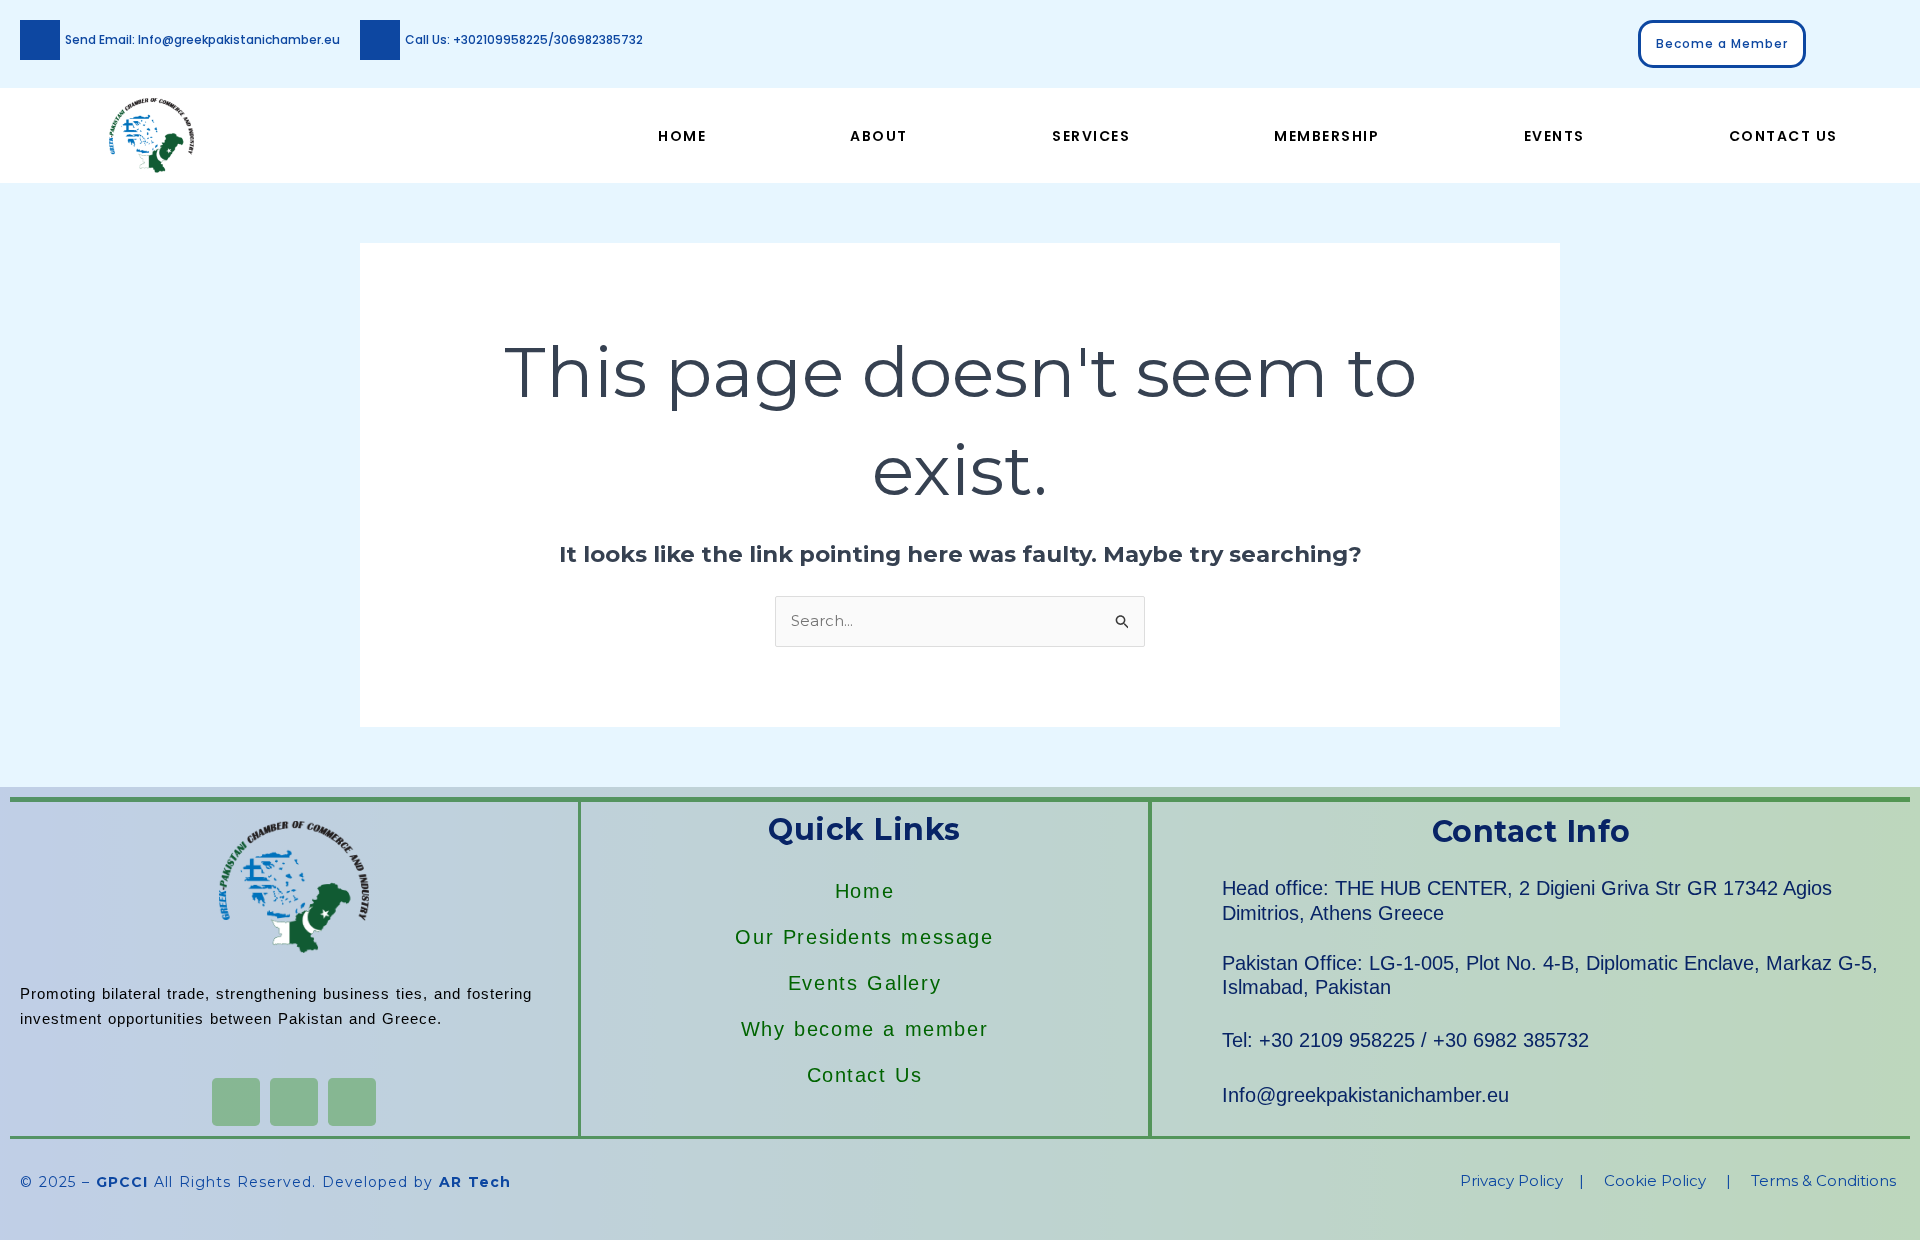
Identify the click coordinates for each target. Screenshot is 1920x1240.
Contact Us (1783, 136)
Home (682, 136)
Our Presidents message (864, 937)
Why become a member (864, 1029)
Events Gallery (864, 983)
